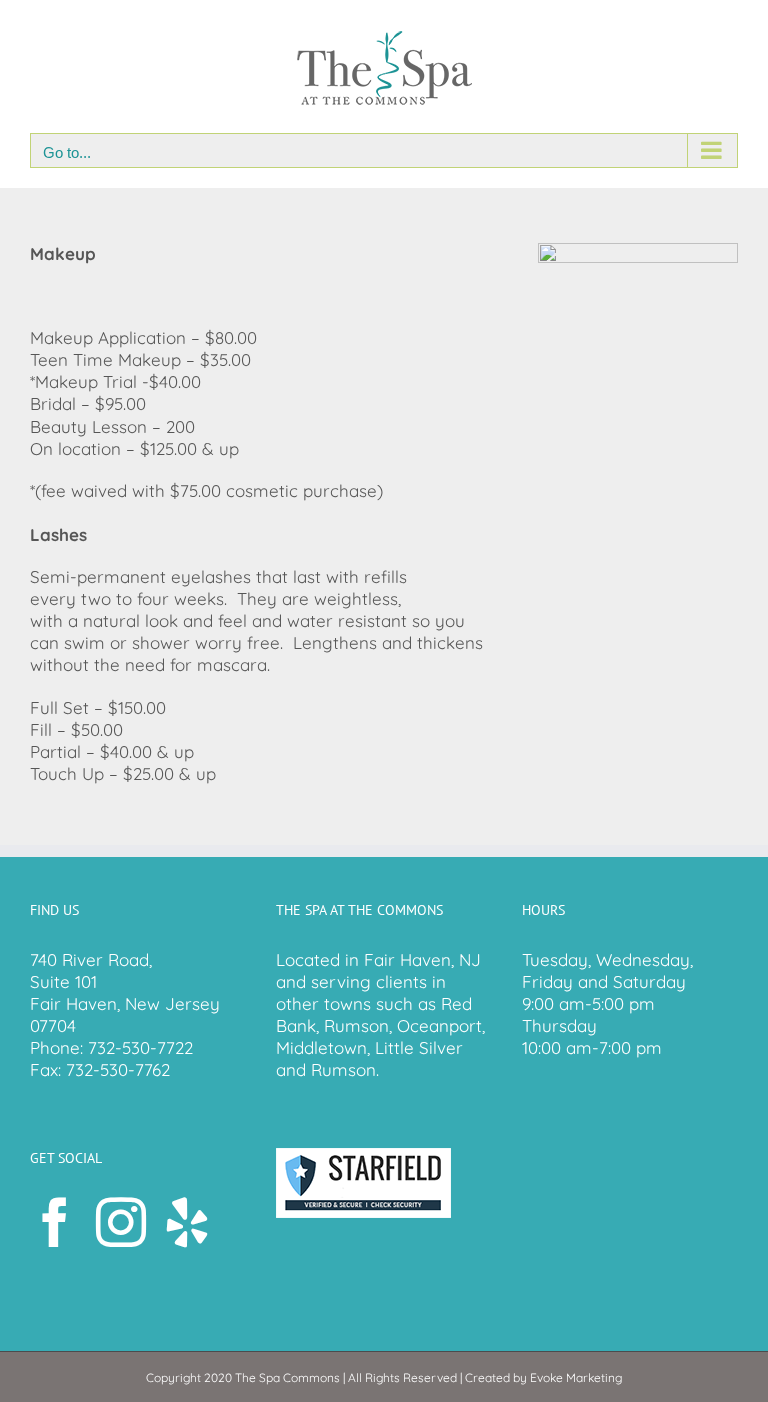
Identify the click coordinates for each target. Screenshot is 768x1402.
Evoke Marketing (576, 1377)
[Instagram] (121, 1222)
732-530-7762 (118, 1069)
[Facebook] (55, 1222)
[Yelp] (187, 1222)
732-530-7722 (140, 1047)
